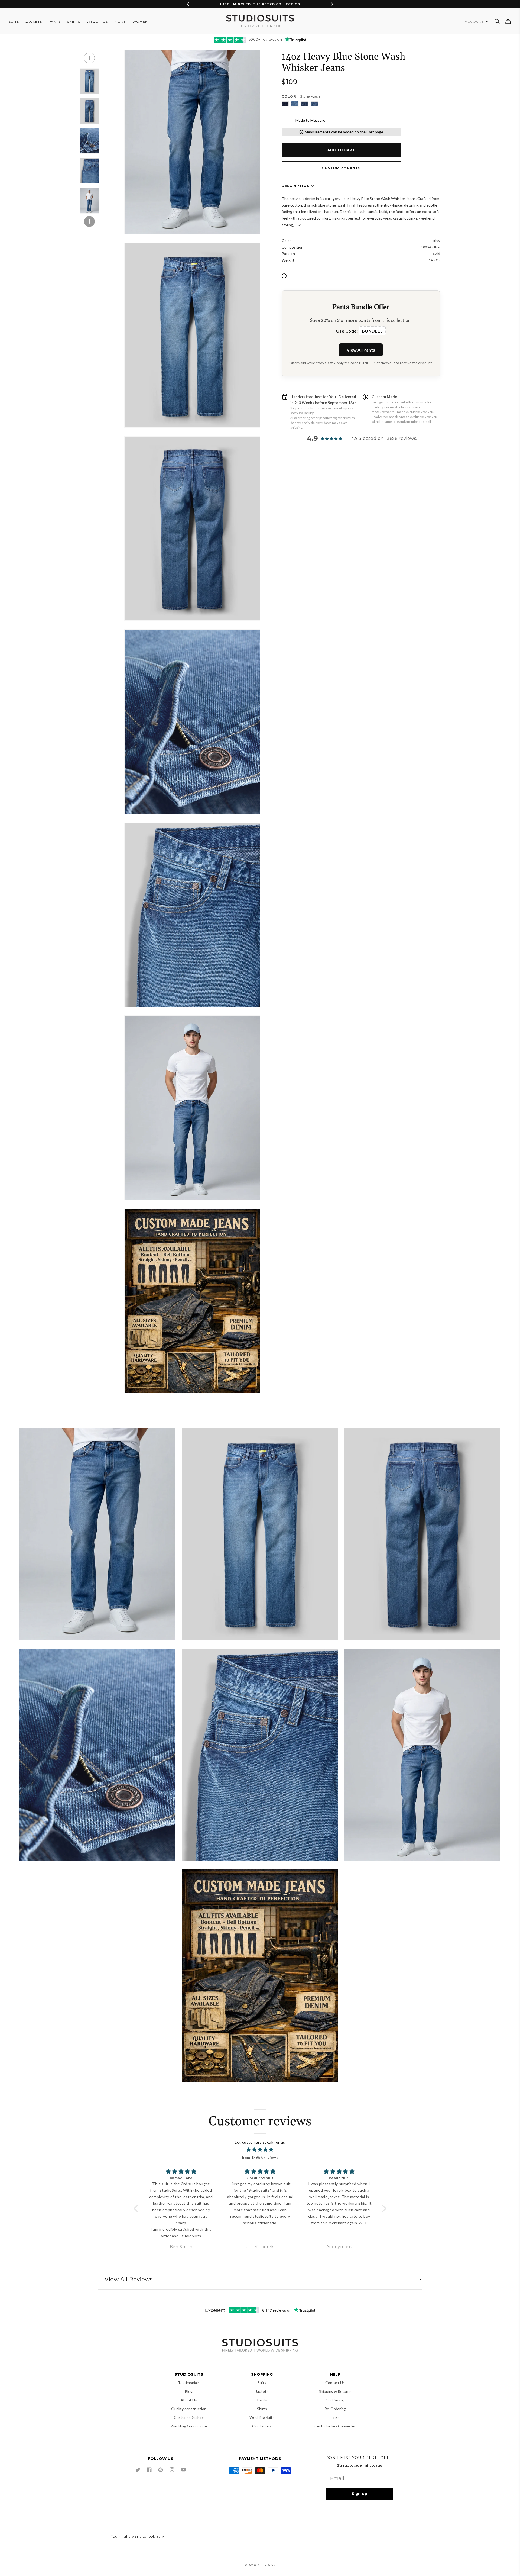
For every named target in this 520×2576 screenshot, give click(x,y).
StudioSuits (266, 2565)
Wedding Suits (262, 2417)
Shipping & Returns (335, 2391)
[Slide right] (89, 221)
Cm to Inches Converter (335, 2426)
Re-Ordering (335, 2409)
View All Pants (361, 350)
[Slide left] (89, 58)
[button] (497, 21)
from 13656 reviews (260, 2157)
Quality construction (189, 2409)
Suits (262, 2383)
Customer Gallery (189, 2417)
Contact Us (335, 2383)
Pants (262, 2400)
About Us (189, 2400)
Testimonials (189, 2383)
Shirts (262, 2409)
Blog (189, 2391)
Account (475, 22)
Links (335, 2417)
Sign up (359, 2494)
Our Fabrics (262, 2426)
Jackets (262, 2391)
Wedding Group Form (189, 2426)
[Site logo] (260, 2346)
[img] (260, 2150)
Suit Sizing (335, 2400)
